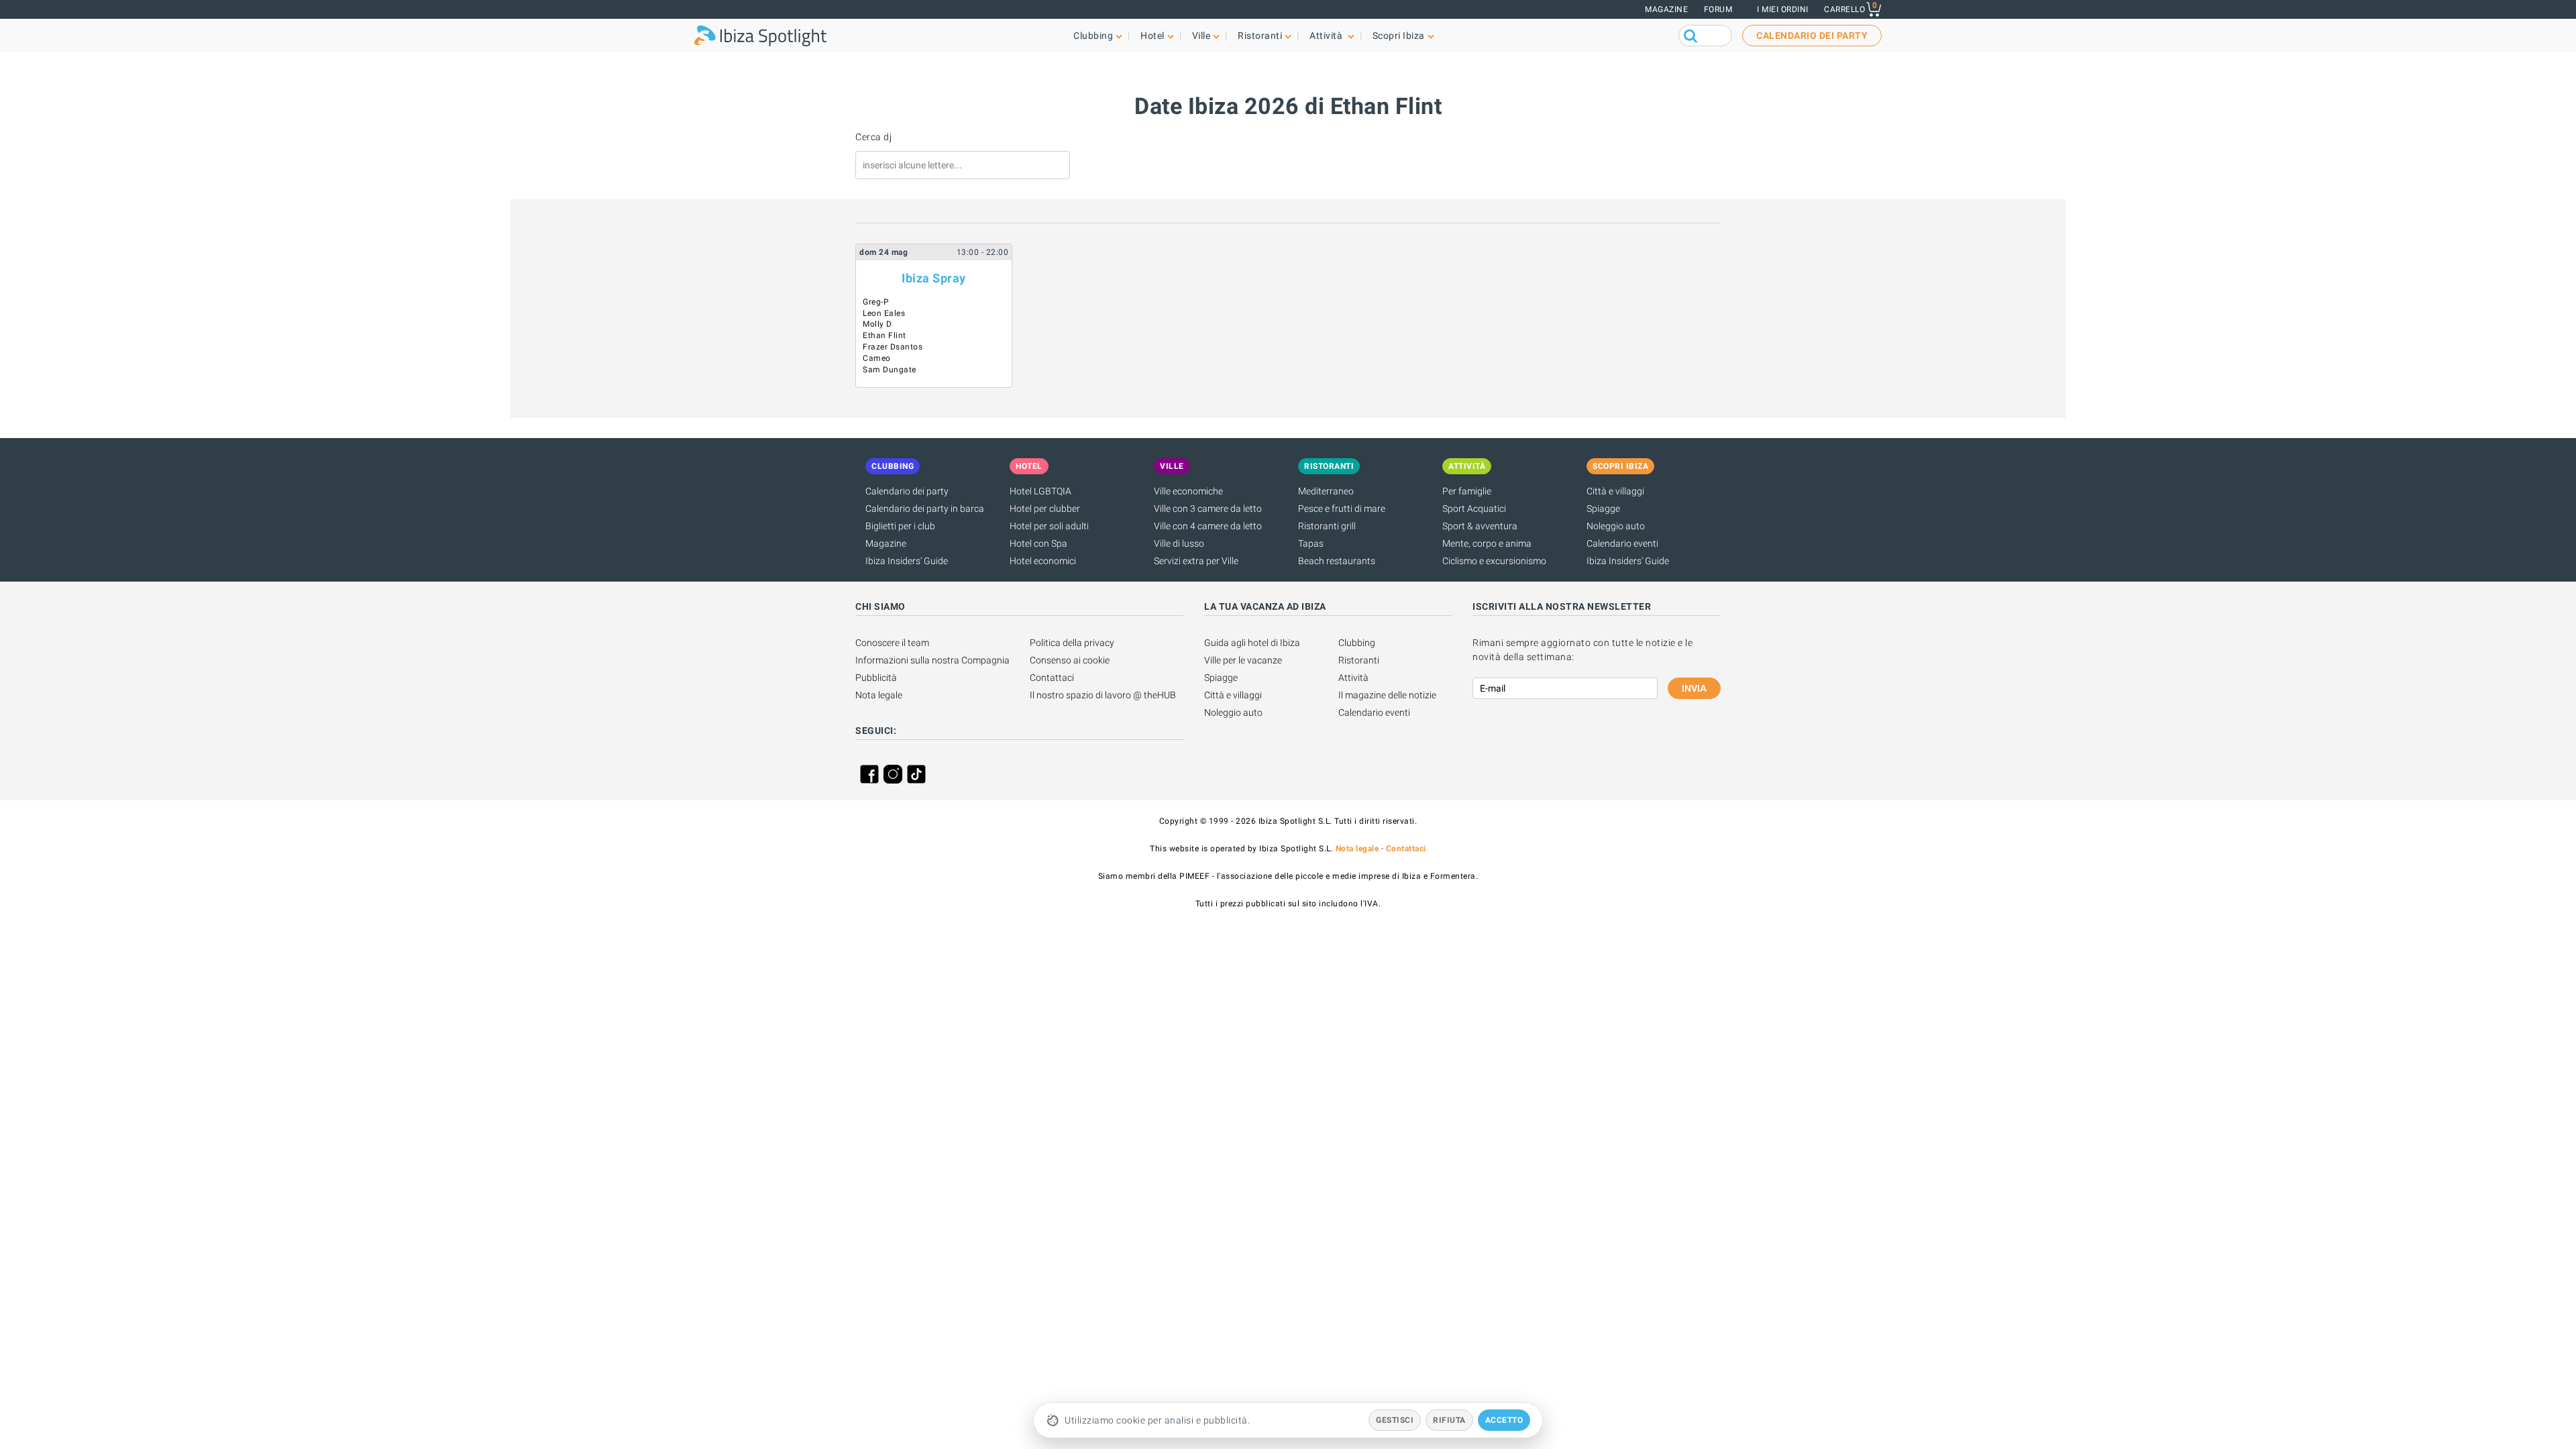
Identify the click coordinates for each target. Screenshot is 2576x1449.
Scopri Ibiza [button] (1399, 36)
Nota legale (879, 695)
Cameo (877, 358)
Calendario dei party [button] (1812, 36)
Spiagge (1603, 508)
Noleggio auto (1616, 526)
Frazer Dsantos (893, 347)
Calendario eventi (1622, 543)
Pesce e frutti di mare (1342, 508)
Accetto (1504, 1420)
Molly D (877, 324)
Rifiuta (1449, 1420)
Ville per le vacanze (1243, 660)
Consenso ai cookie (1070, 660)
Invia (1694, 688)
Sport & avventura (1480, 526)
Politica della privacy (1072, 643)
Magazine (1666, 9)
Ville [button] (1201, 36)
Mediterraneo (1326, 491)
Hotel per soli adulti (1049, 526)
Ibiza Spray (934, 278)
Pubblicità (876, 678)
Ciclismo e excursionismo (1494, 561)
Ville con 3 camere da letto (1208, 508)
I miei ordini (1783, 9)
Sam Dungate (890, 370)
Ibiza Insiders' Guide (907, 561)
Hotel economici (1043, 561)
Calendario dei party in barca (925, 508)
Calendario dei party (907, 491)
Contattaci (1052, 678)
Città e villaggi (1615, 491)
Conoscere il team (892, 643)
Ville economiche (1188, 491)
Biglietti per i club (900, 526)
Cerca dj (873, 137)
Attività (1353, 678)
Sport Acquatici (1474, 508)
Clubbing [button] (1093, 36)
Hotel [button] (1152, 36)
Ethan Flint (884, 335)
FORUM (1718, 9)
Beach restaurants (1337, 561)
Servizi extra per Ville (1196, 561)
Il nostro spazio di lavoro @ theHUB (1103, 695)
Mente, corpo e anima (1487, 543)
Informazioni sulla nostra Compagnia (932, 660)
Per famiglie (1467, 491)
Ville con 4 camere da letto (1208, 526)
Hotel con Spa (1038, 543)
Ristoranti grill (1327, 526)
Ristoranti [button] (1260, 36)
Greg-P (876, 302)
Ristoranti (1359, 660)
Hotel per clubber (1045, 508)
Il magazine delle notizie (1387, 695)
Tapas (1311, 543)
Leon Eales (884, 313)
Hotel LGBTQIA (1040, 491)
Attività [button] (1327, 36)
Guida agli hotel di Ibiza (1252, 643)
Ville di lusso (1179, 543)
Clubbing (1357, 643)
